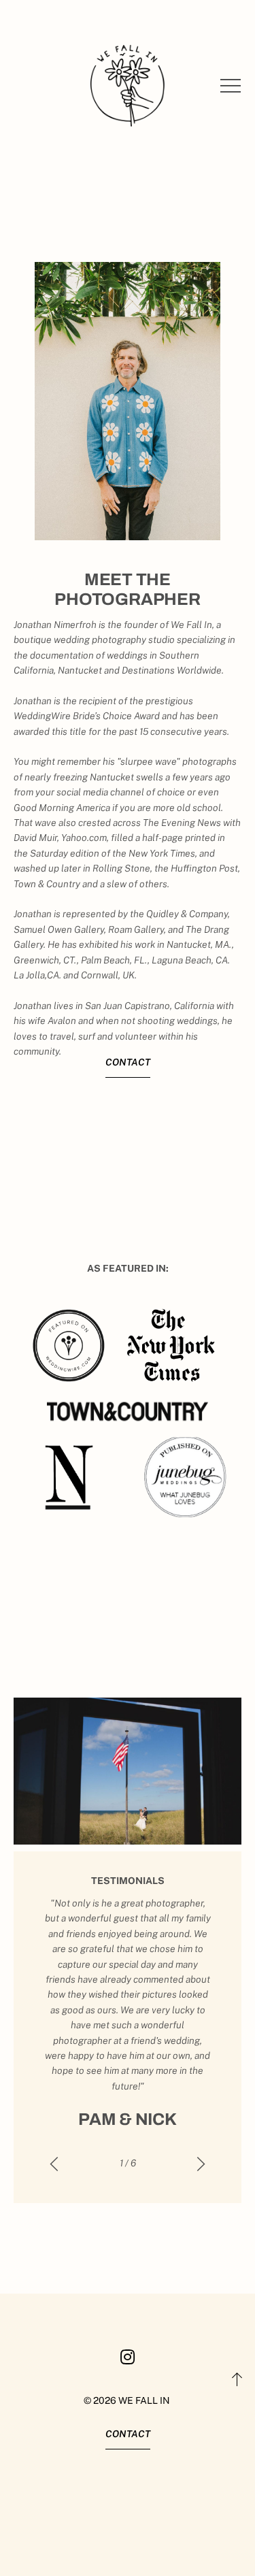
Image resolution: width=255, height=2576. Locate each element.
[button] (231, 86)
